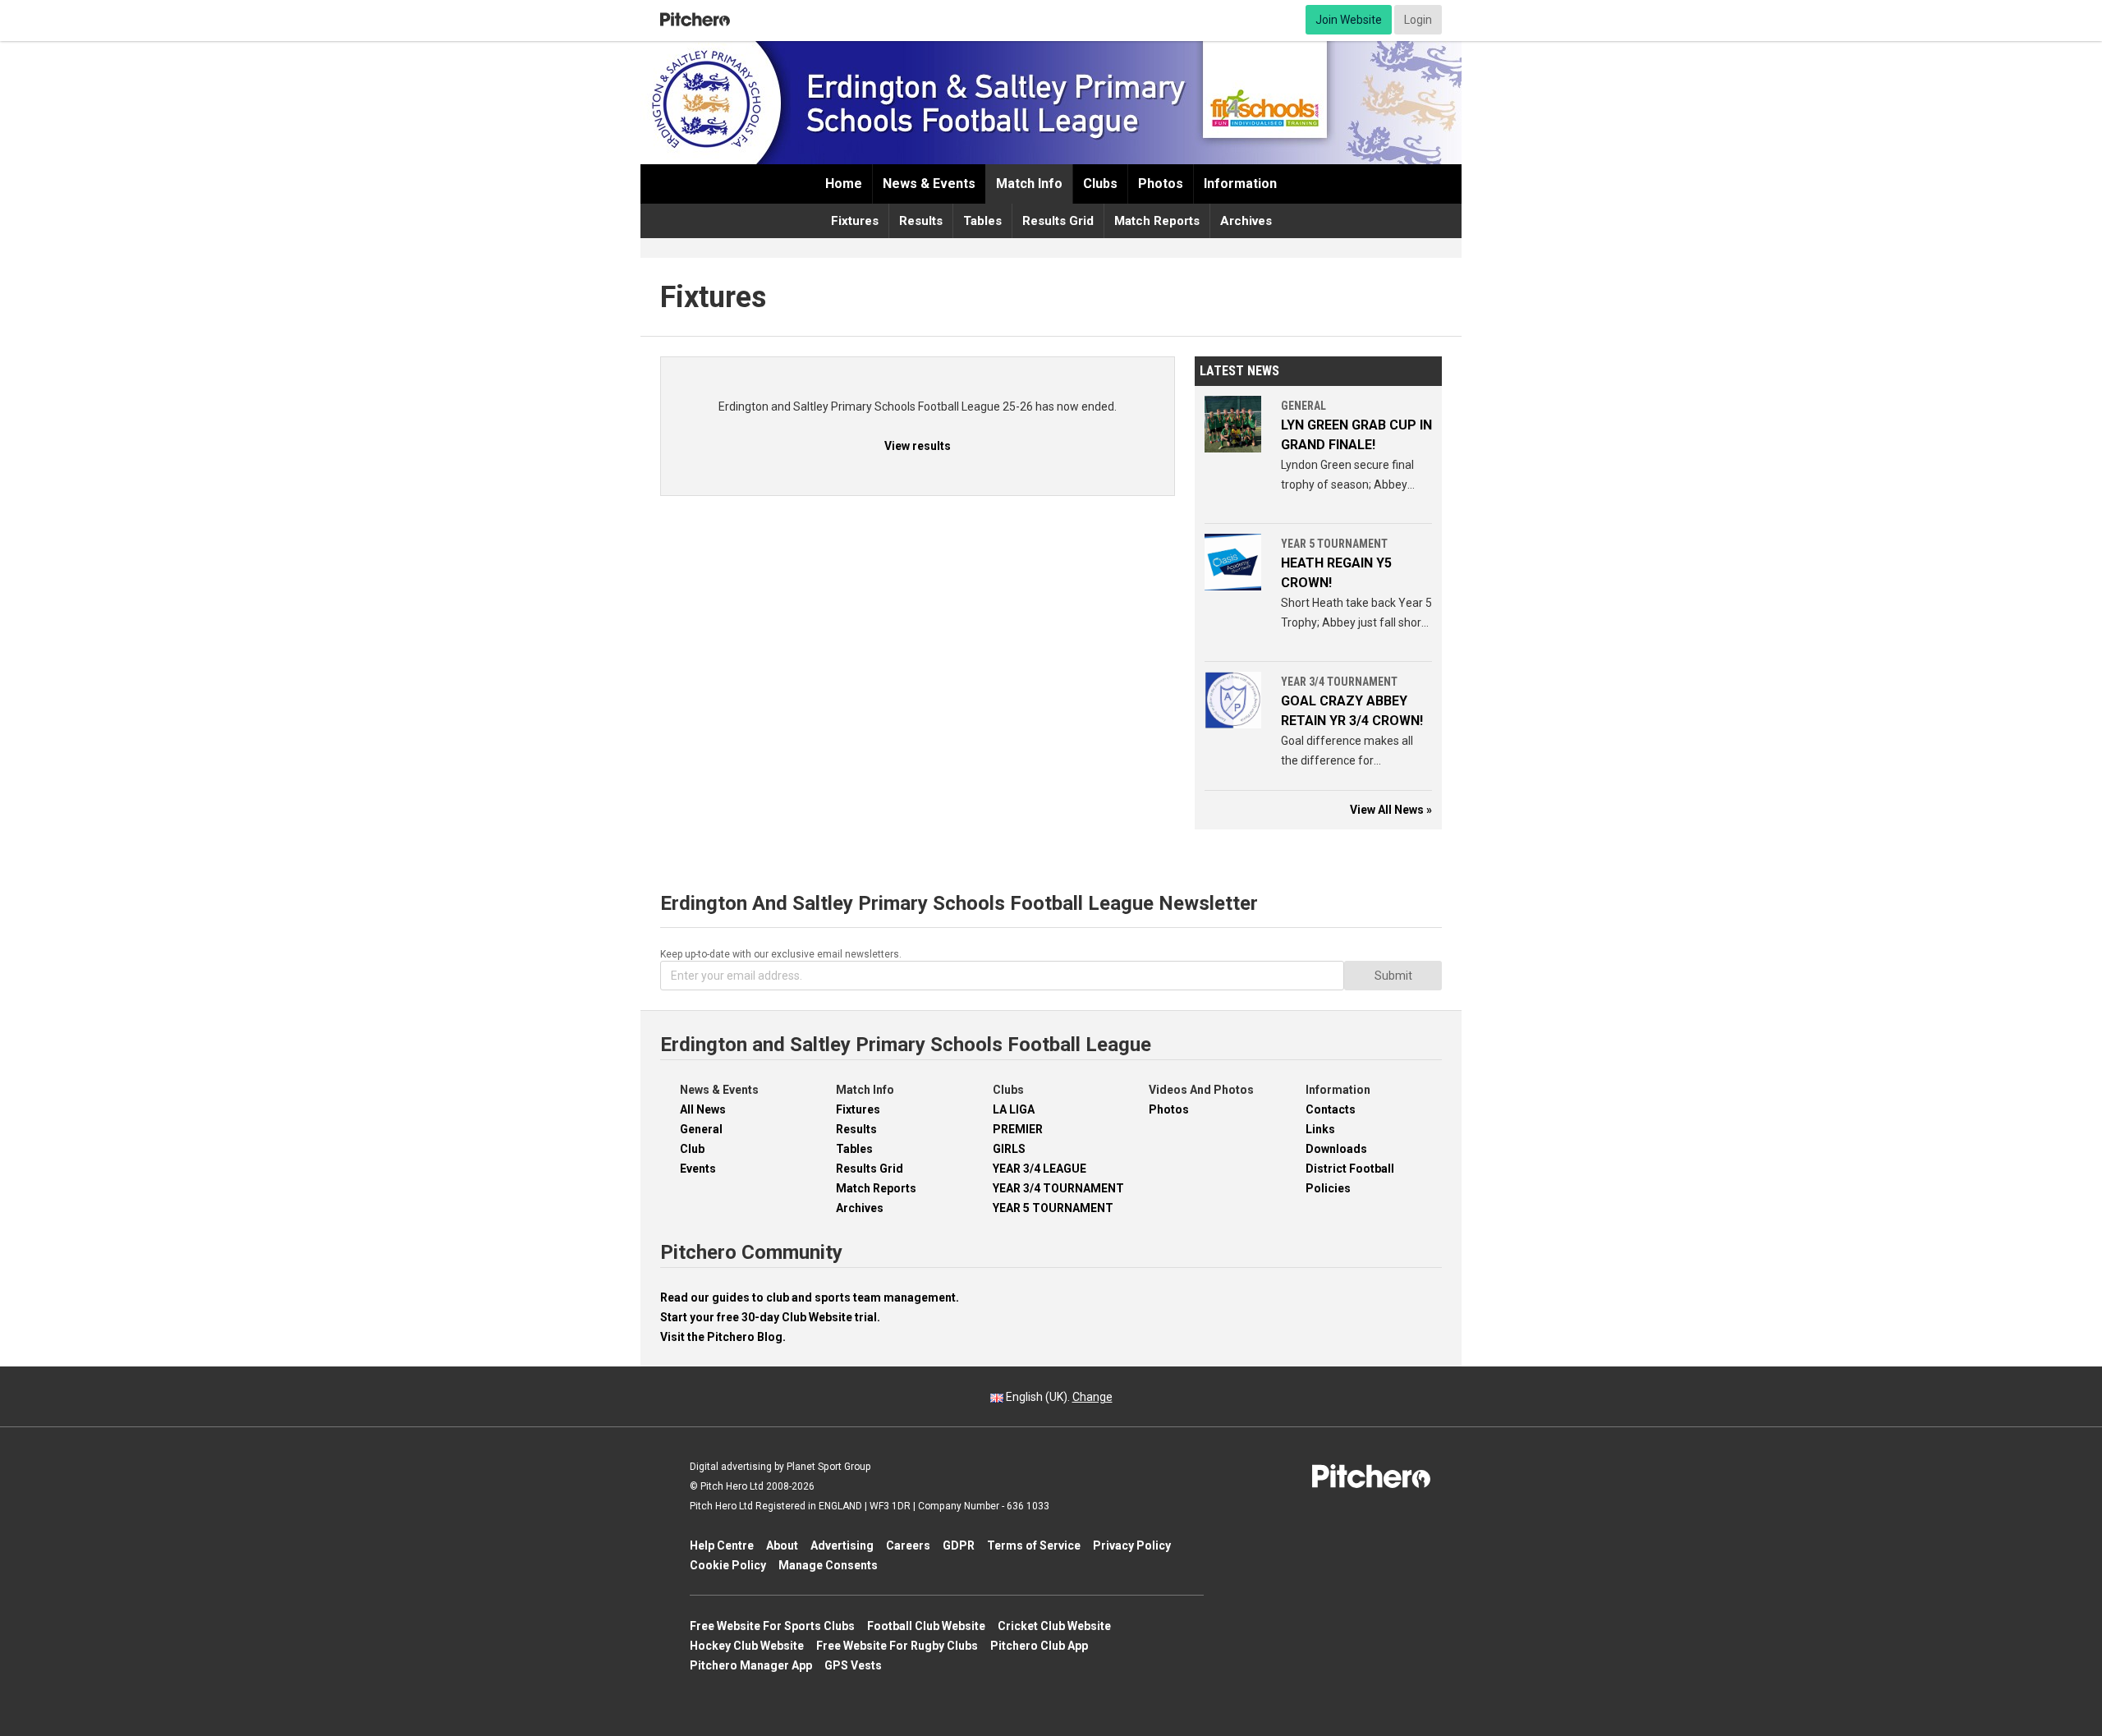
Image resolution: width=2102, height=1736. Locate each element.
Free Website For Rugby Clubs (897, 1646)
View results (918, 446)
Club (692, 1149)
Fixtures (855, 221)
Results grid (1058, 221)
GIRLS (1009, 1149)
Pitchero (695, 20)
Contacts (1331, 1109)
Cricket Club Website (1054, 1626)
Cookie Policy (728, 1565)
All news (703, 1109)
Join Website (1349, 20)
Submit (1393, 976)
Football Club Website (926, 1626)
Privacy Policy (1132, 1545)
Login (1418, 20)
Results (921, 221)
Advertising (842, 1545)
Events (698, 1169)
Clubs (1100, 184)
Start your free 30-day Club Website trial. (770, 1317)
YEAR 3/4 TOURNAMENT (1058, 1188)
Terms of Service (1034, 1545)
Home (844, 184)
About (782, 1545)
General (701, 1129)
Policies (1328, 1188)
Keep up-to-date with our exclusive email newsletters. (781, 954)
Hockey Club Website (747, 1646)
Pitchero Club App (1039, 1646)
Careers (908, 1545)
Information (1240, 184)
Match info (1029, 184)
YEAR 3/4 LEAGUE (1040, 1169)
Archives (1246, 221)
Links (1320, 1129)
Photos (1161, 184)
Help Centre (722, 1545)
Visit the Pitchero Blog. (723, 1337)
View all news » (1391, 810)
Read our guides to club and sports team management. (810, 1297)
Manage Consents (828, 1565)
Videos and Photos (1201, 1090)
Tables (982, 221)
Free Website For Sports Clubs (772, 1626)
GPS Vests (853, 1665)
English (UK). (1058, 1397)
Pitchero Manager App (751, 1665)
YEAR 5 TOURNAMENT (1053, 1208)
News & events (929, 184)
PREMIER (1018, 1129)
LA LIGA (1014, 1109)
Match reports (1157, 221)
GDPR (959, 1545)
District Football (1350, 1169)
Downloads (1336, 1149)
